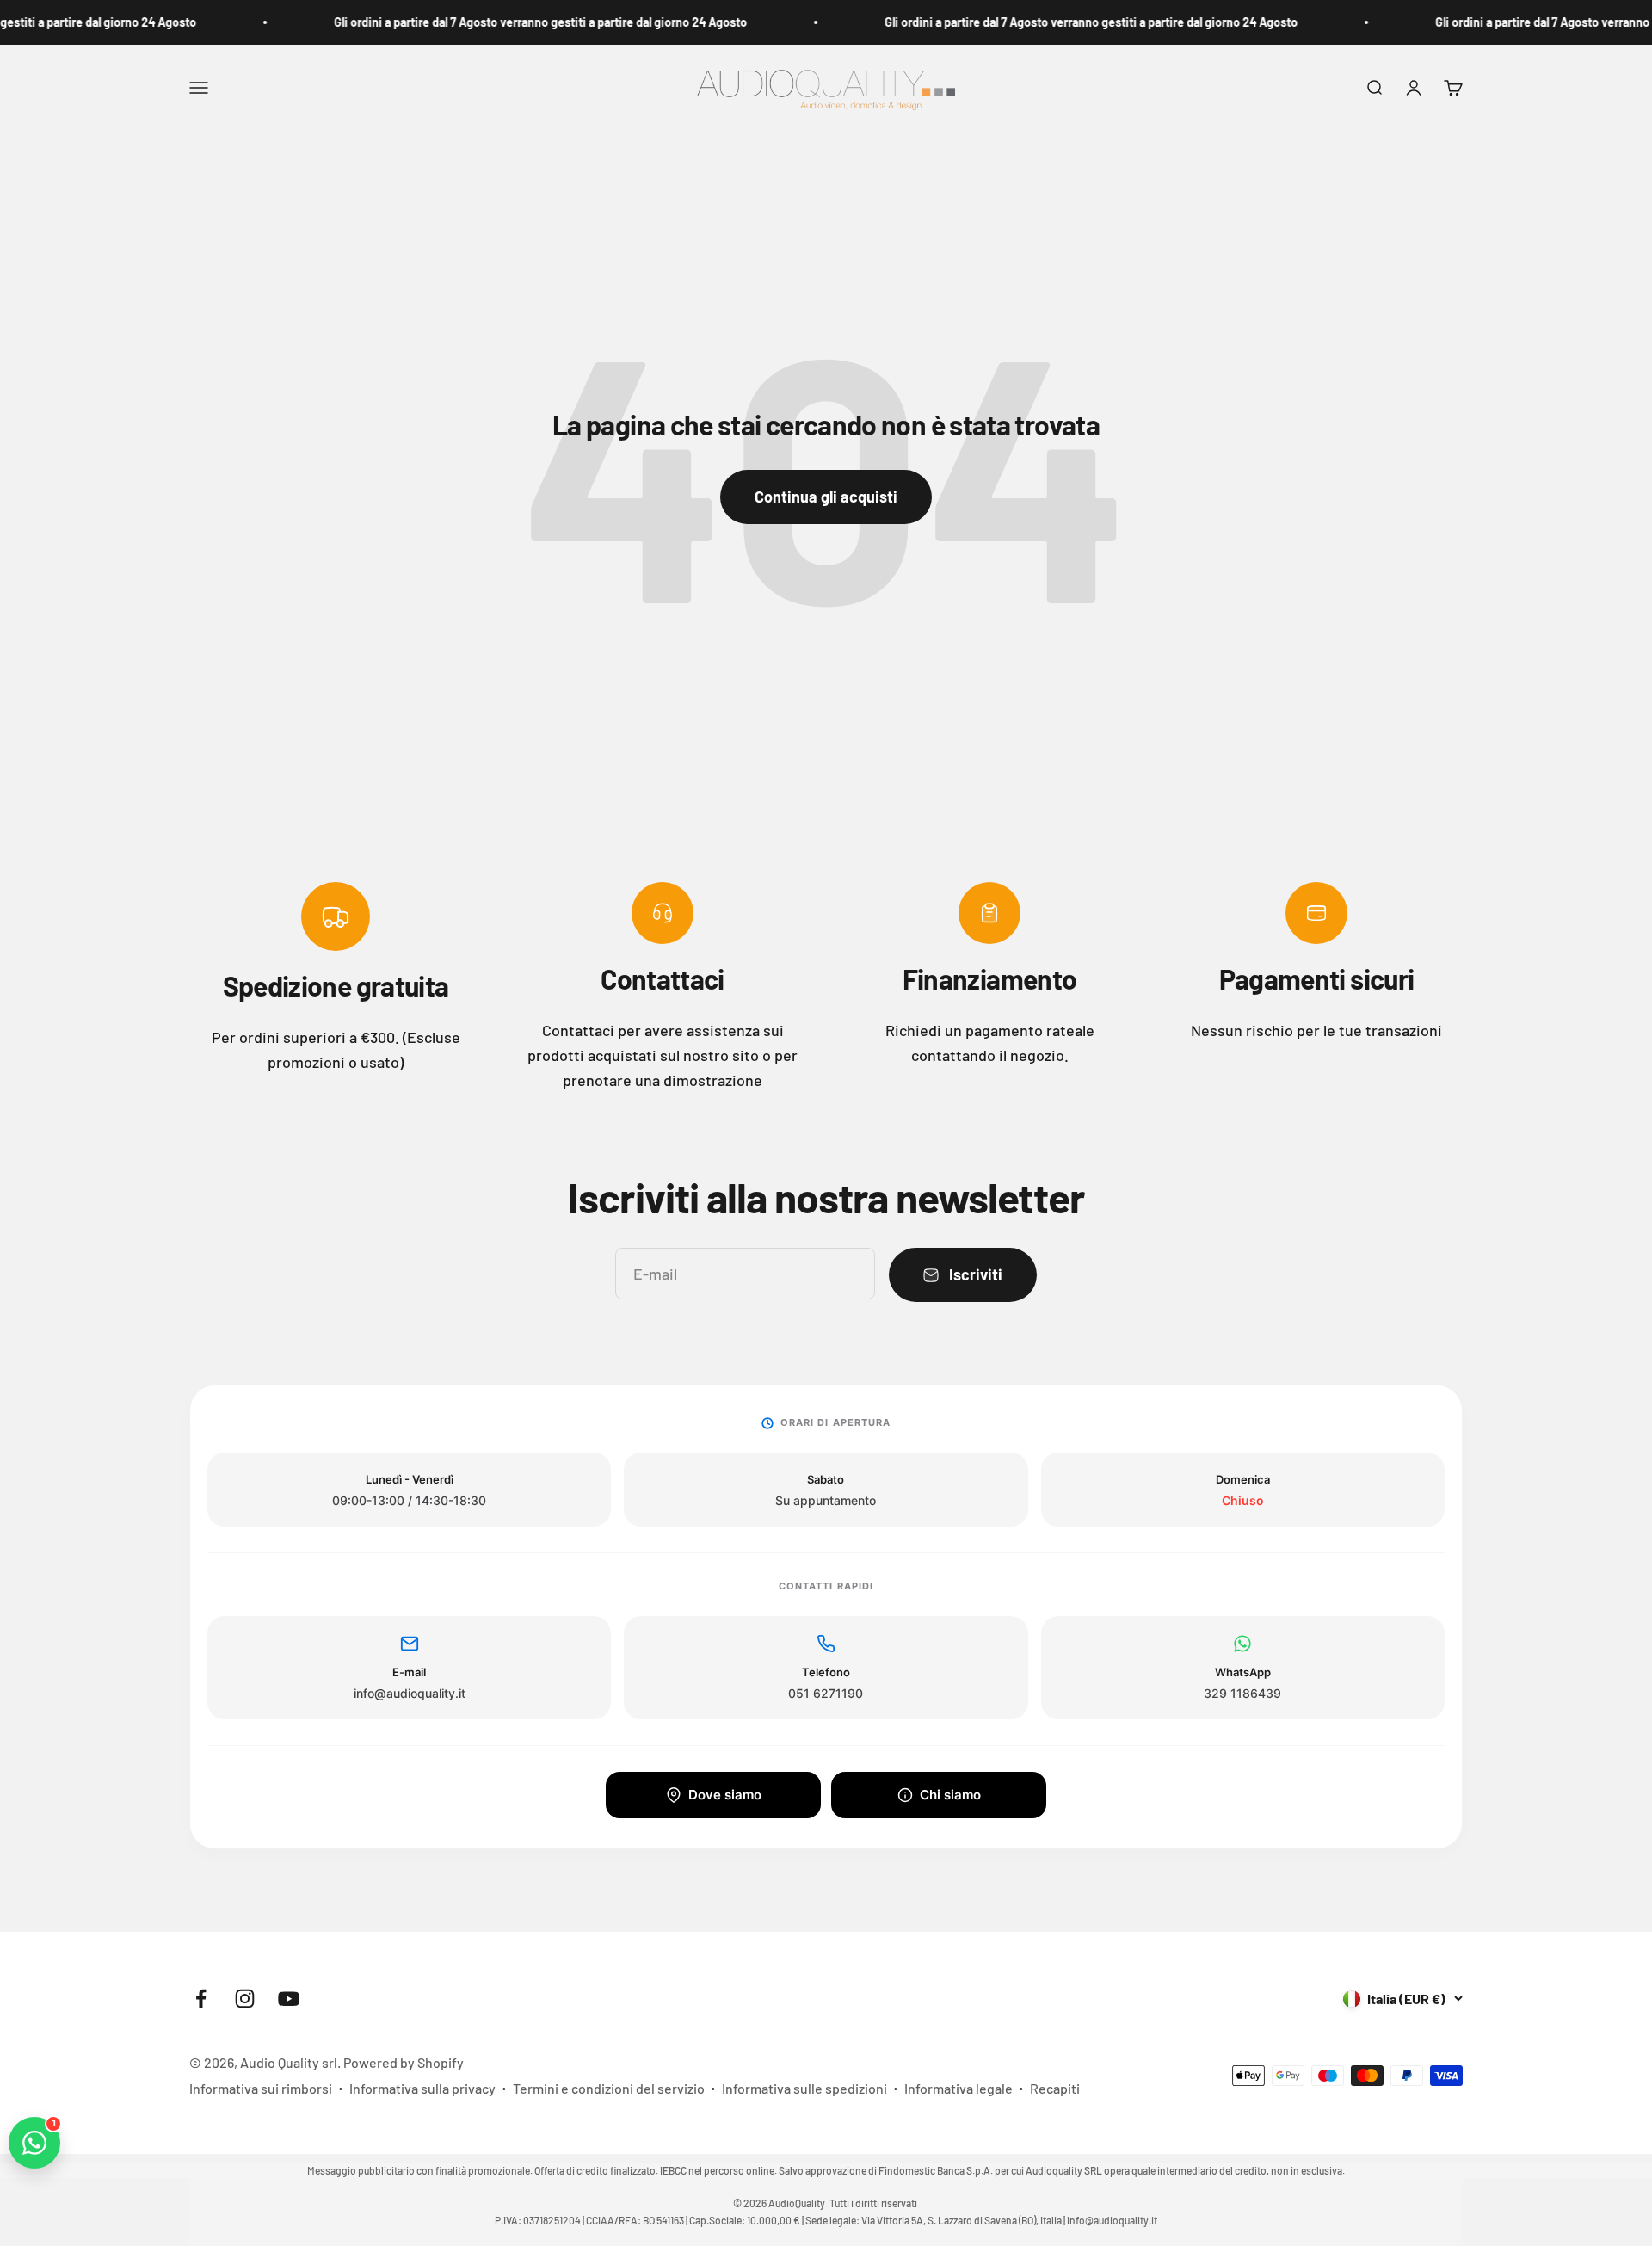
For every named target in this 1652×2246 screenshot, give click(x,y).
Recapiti (1055, 2088)
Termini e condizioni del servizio (609, 2088)
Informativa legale (959, 2088)
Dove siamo (725, 1795)
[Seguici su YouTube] (289, 1999)
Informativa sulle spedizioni (804, 2088)
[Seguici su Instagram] (245, 1999)
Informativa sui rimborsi (261, 2088)
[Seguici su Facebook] (201, 1999)
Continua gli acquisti (826, 497)
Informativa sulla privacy (422, 2088)
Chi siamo (950, 1795)
